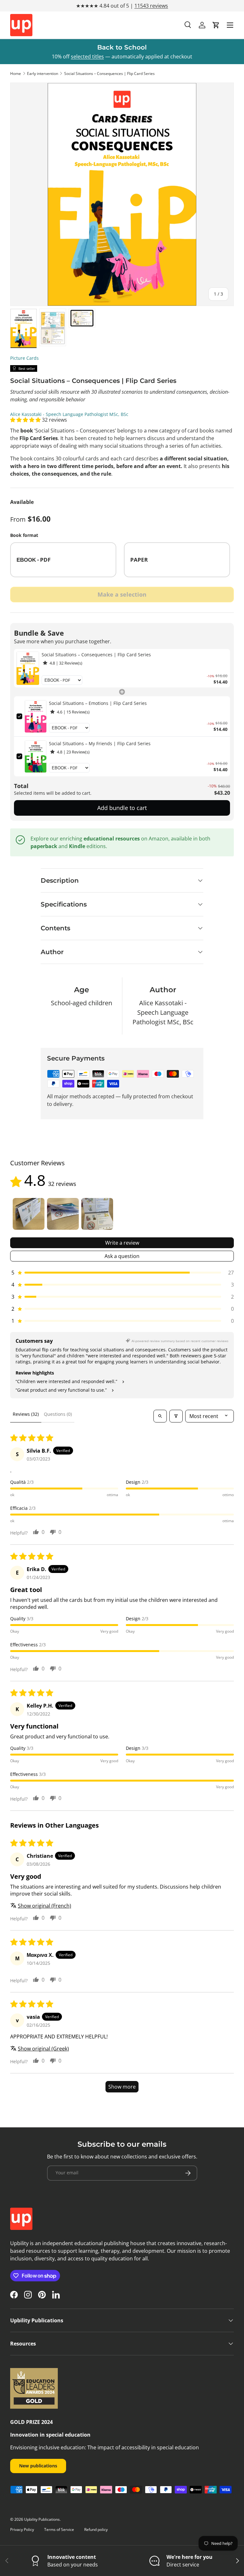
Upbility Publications (42, 2519)
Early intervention (43, 74)
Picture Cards (24, 358)
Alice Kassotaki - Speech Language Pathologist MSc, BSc (69, 414)
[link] (28, 668)
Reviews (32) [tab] (26, 1414)
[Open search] (160, 1416)
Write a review (122, 1243)
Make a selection (122, 594)
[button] (216, 25)
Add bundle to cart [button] (122, 808)
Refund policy (96, 2529)
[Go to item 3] (97, 1214)
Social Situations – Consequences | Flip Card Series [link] (96, 655)
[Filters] (176, 1416)
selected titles (87, 57)
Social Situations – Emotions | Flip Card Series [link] (98, 703)
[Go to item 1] (29, 1214)
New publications (38, 2466)
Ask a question (122, 1256)
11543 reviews (151, 6)
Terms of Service (59, 2529)
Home (16, 74)
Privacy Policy (22, 2529)
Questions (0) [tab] (58, 1414)
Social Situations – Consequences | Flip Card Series (109, 74)
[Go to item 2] (63, 1214)
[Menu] (230, 25)
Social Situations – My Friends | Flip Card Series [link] (100, 743)
